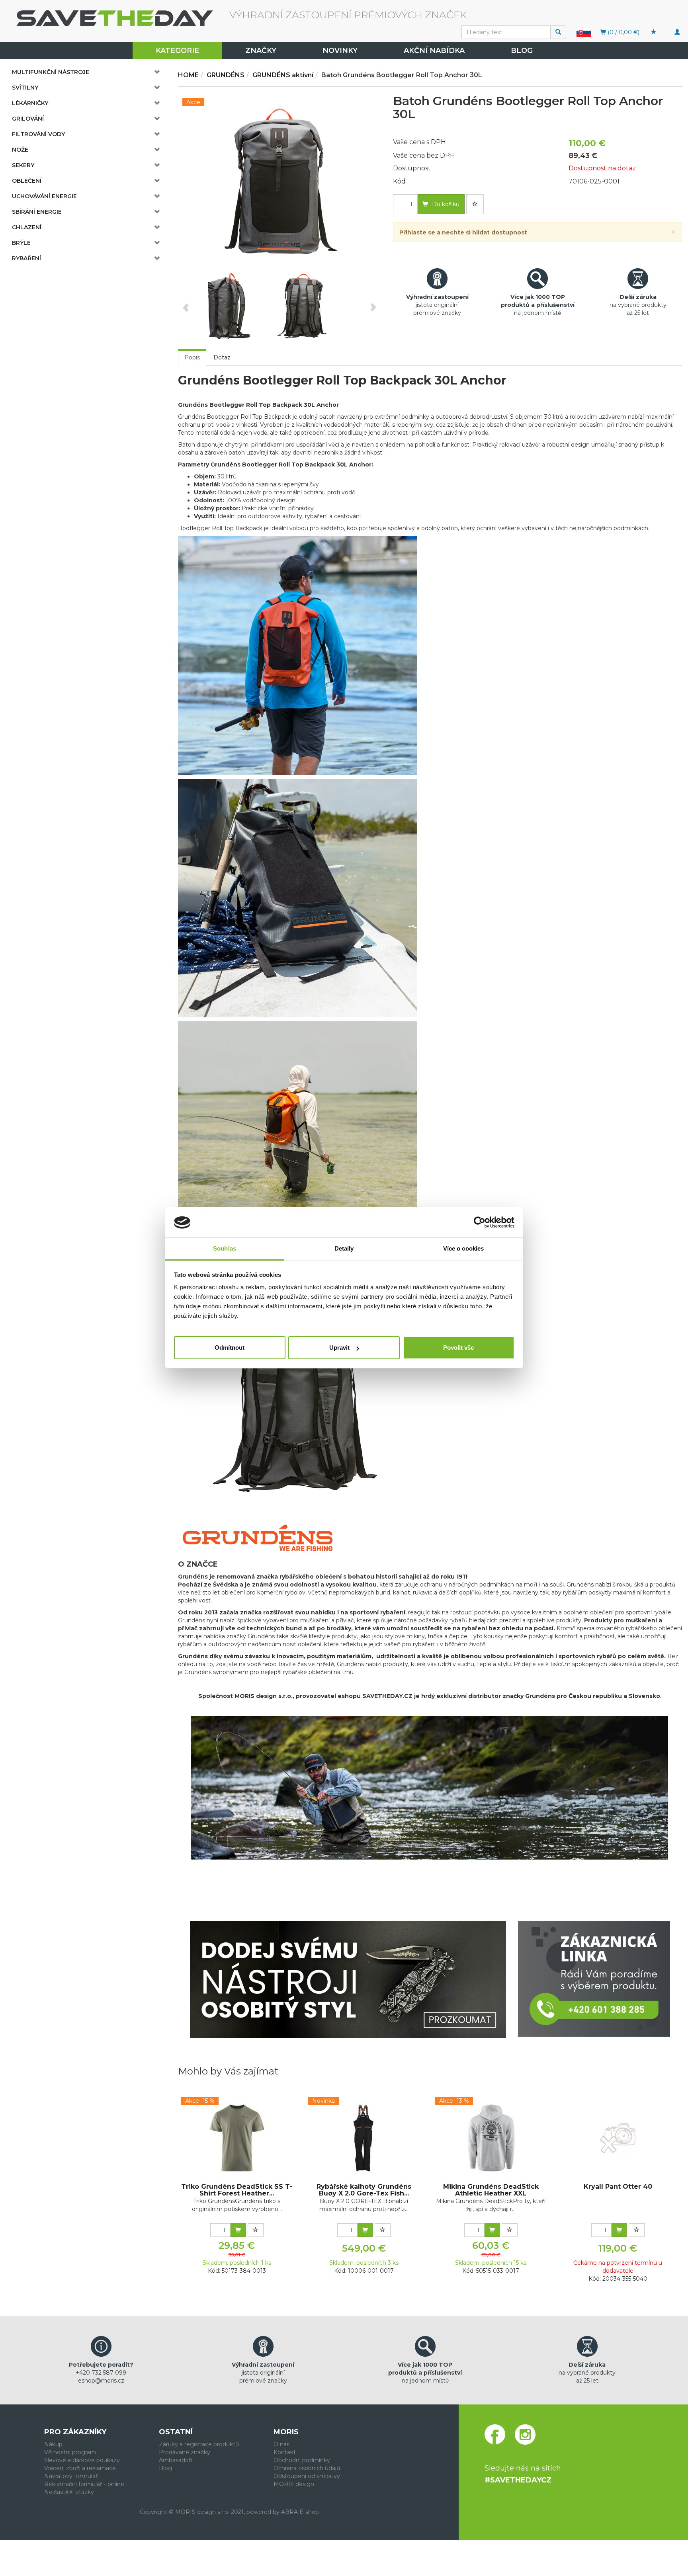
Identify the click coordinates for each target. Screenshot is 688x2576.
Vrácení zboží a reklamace (80, 2468)
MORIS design (294, 2484)
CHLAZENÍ (27, 227)
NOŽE (20, 150)
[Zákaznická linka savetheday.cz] (594, 1979)
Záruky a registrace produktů (199, 2444)
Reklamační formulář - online (84, 2484)
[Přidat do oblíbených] (475, 204)
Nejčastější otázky (69, 2492)
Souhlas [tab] (225, 1249)
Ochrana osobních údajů (307, 2468)
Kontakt (285, 2452)
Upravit (339, 1348)
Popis (192, 357)
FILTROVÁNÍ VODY (38, 134)
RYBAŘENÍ (26, 258)
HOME (188, 75)
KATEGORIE (177, 51)
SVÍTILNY (25, 88)
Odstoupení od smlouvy (307, 2476)
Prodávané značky (185, 2452)
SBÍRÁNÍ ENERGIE (37, 212)
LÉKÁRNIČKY (30, 103)
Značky (261, 51)
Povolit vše (458, 1348)
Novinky (340, 51)
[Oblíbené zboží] (654, 32)
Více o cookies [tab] (463, 1249)
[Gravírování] (348, 1979)
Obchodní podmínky (302, 2460)
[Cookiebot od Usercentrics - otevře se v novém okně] (480, 1223)
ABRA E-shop (300, 2512)
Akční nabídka (434, 51)
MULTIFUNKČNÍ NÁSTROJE (51, 72)
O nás (281, 2444)
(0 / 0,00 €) (623, 32)
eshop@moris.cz (101, 2381)
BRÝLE (21, 243)
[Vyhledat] (558, 32)
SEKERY (23, 165)
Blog (522, 51)
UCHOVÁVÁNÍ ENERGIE (44, 196)
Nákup (53, 2444)
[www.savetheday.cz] (584, 31)
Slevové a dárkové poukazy (82, 2460)
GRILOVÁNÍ (28, 119)
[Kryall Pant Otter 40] (618, 2138)
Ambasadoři (176, 2460)
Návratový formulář (71, 2476)
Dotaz (222, 357)
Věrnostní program (70, 2452)
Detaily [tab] (344, 1249)
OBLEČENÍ (27, 181)
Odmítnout (230, 1348)
